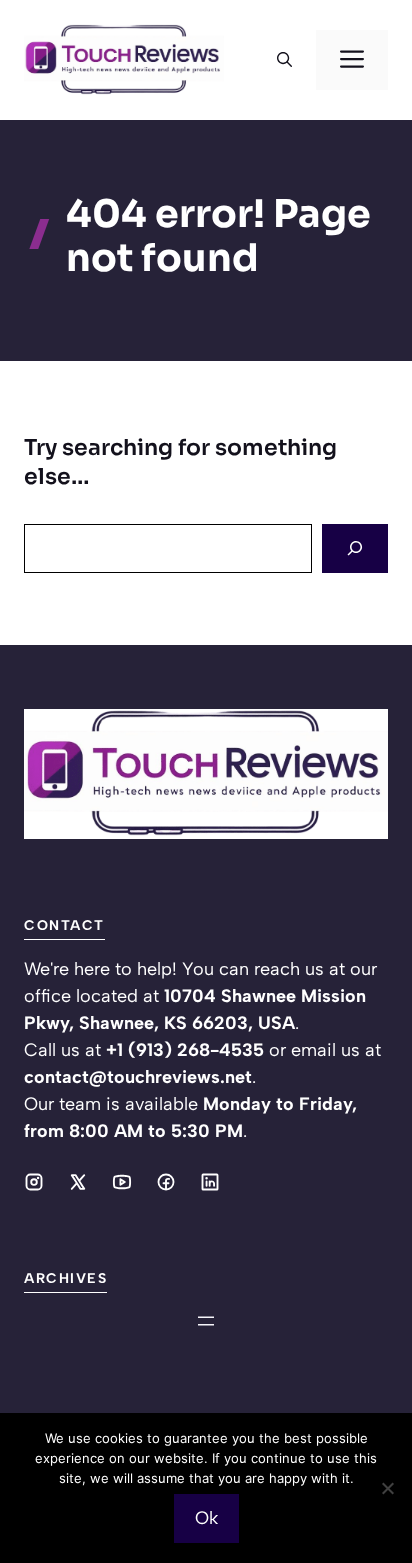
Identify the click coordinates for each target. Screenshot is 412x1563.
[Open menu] (206, 1321)
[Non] (387, 1488)
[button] (284, 60)
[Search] (355, 548)
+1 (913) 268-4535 (185, 1050)
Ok (206, 1518)
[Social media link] (34, 1182)
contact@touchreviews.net (138, 1077)
